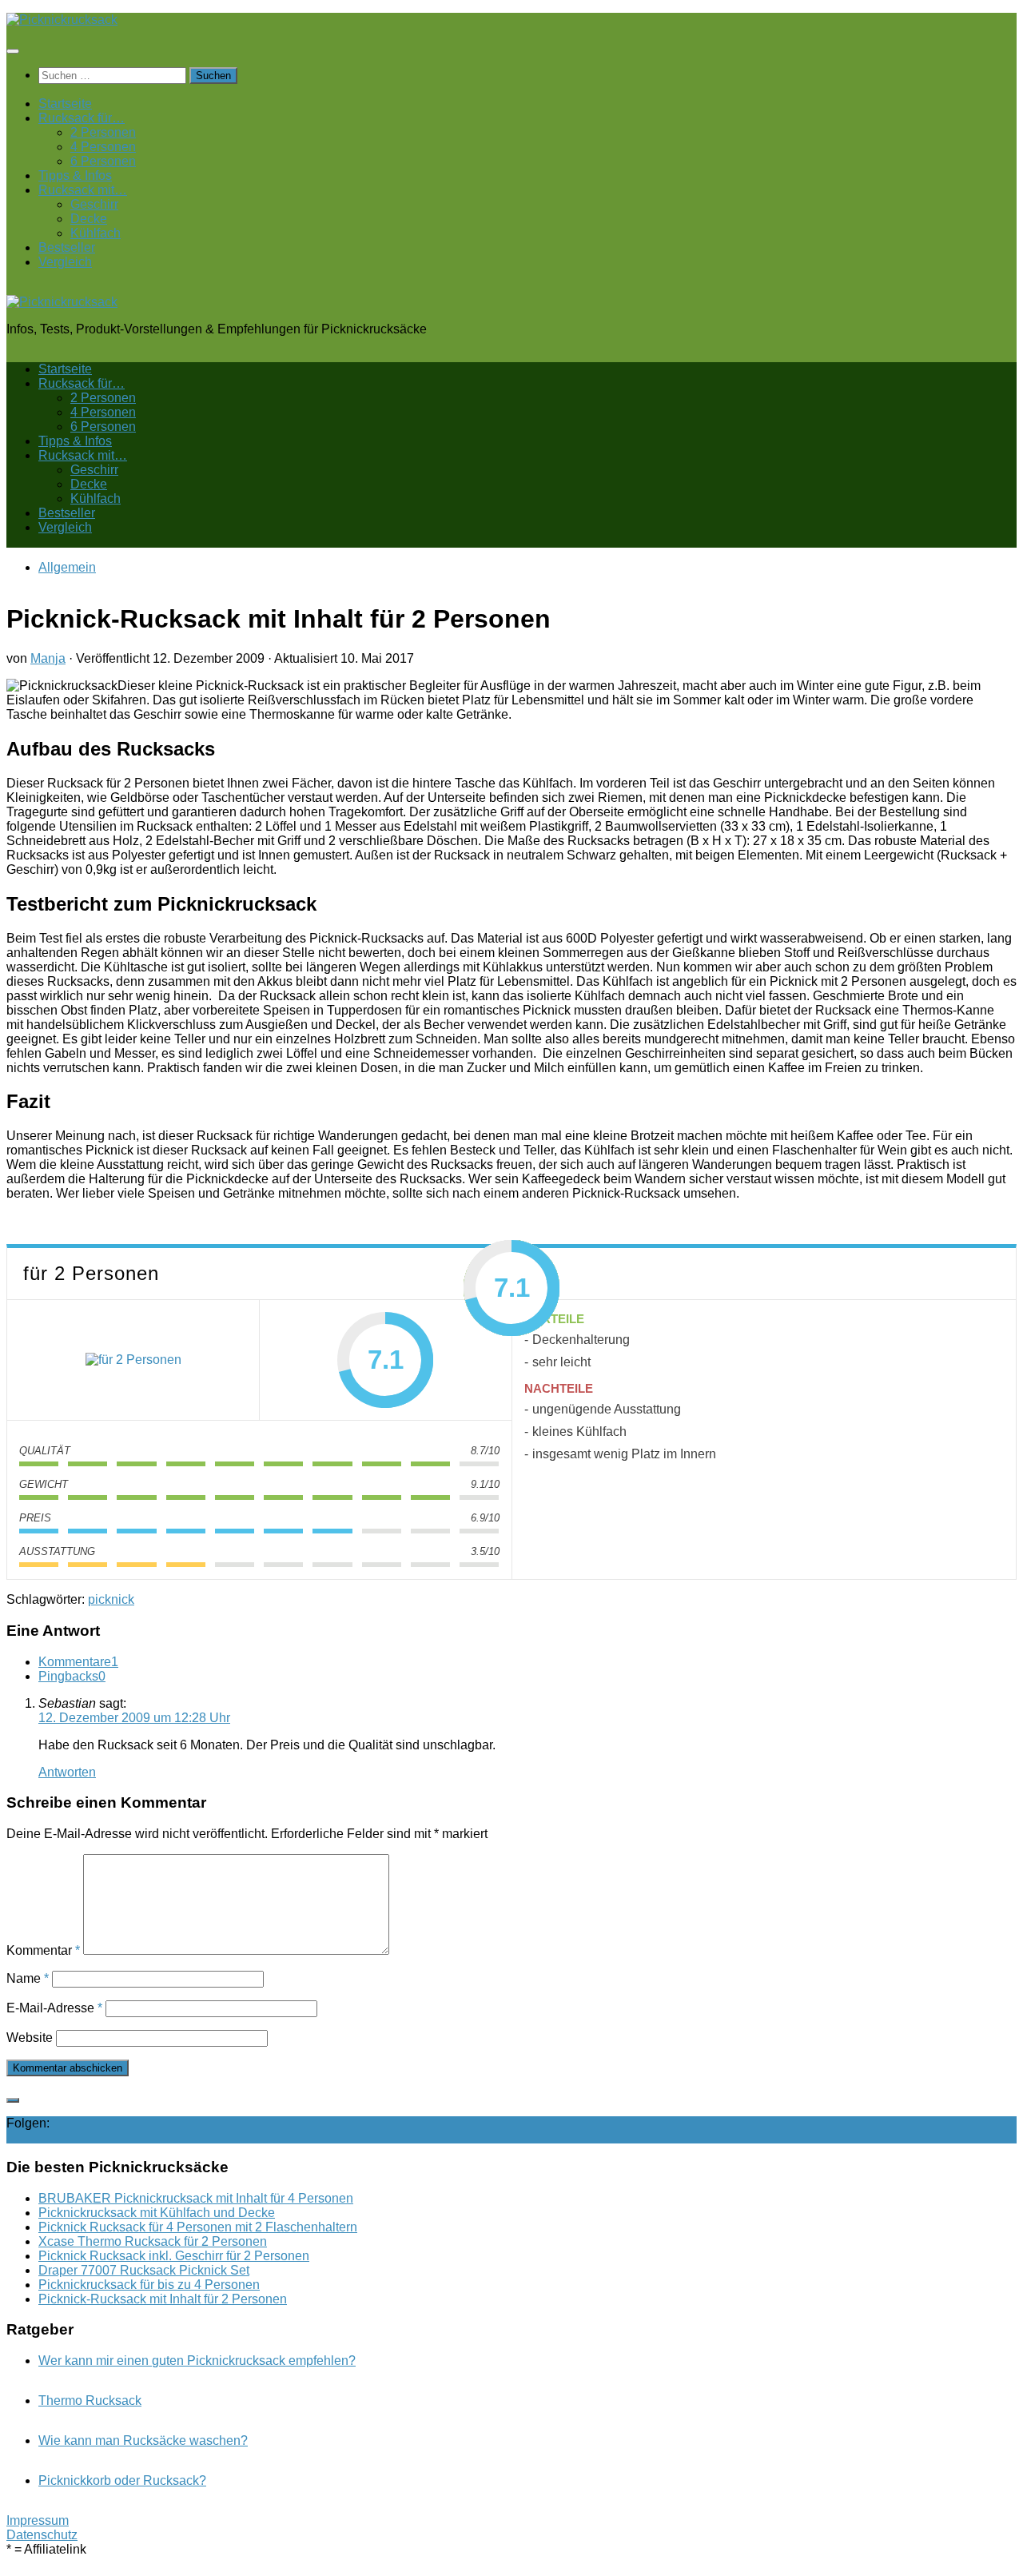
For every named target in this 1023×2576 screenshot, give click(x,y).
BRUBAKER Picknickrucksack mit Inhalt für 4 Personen (196, 2198)
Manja (48, 658)
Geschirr (94, 204)
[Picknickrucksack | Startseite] (62, 20)
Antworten (67, 1772)
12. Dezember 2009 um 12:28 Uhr (134, 1718)
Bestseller (67, 247)
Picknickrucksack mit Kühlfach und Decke (157, 2213)
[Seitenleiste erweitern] (13, 2100)
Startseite (65, 104)
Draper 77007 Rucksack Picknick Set (144, 2270)
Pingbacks (72, 1676)
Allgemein (67, 567)
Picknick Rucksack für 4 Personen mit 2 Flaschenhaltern (198, 2227)
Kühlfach (96, 233)
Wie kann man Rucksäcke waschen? (143, 2440)
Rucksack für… (82, 118)
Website (30, 2038)
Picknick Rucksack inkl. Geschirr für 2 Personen (174, 2256)
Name (28, 1978)
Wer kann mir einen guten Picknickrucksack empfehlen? (197, 2361)
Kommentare (78, 1662)
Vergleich (65, 262)
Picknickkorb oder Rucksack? (122, 2480)
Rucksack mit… (83, 190)
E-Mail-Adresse (54, 2008)
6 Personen (103, 161)
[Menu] (13, 51)
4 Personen (103, 147)
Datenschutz (42, 2535)
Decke (89, 219)
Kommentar (43, 1950)
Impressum (38, 2520)
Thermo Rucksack (90, 2401)
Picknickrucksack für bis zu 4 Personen (149, 2285)
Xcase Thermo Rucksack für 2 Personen (153, 2241)
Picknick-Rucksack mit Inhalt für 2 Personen (163, 2299)
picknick (111, 1599)
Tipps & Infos (75, 175)
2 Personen (103, 132)
